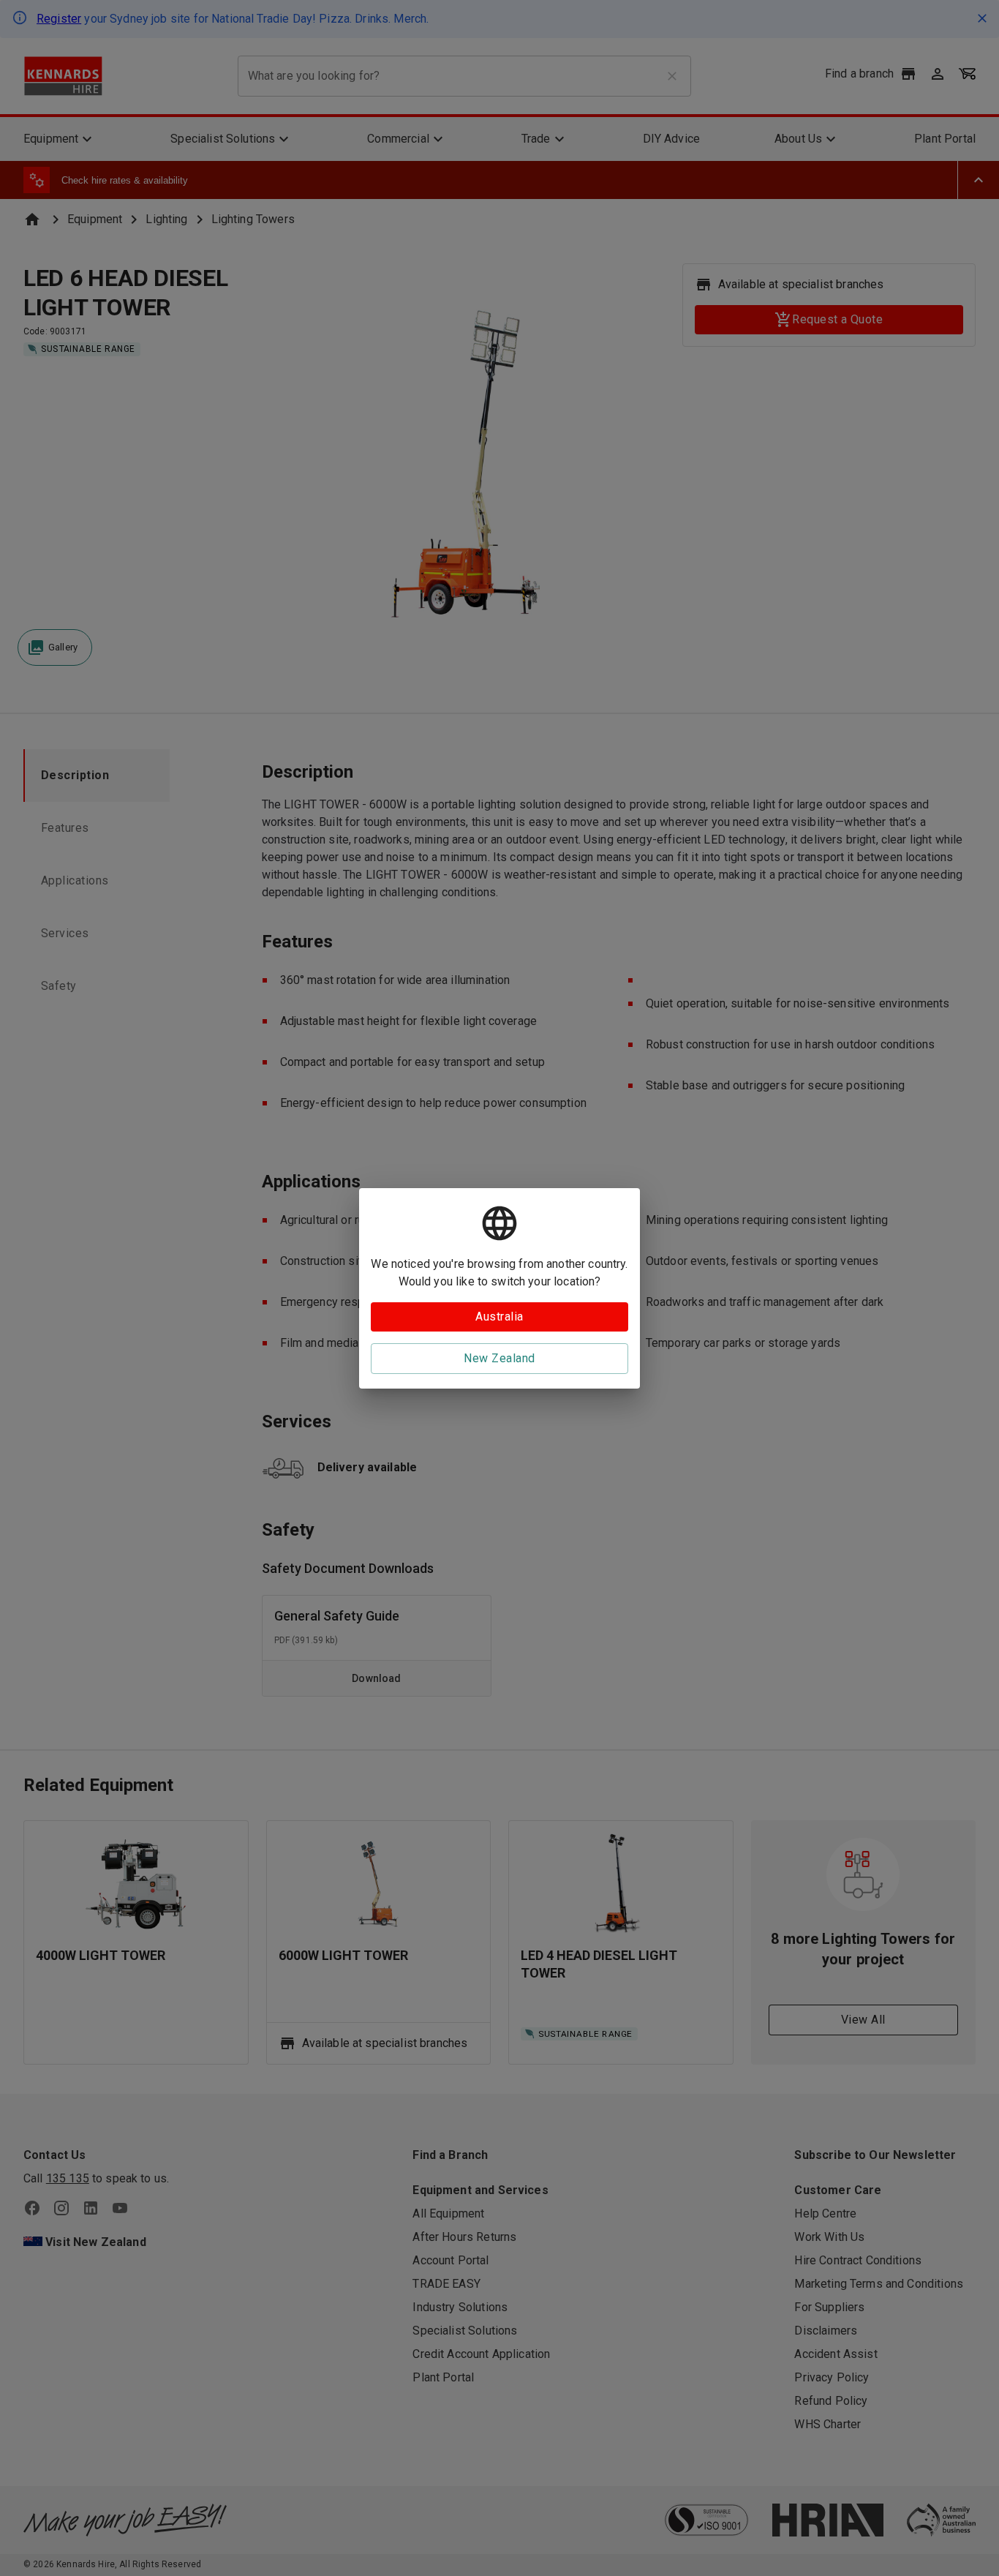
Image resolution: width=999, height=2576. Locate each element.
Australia (499, 1317)
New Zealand (499, 1358)
